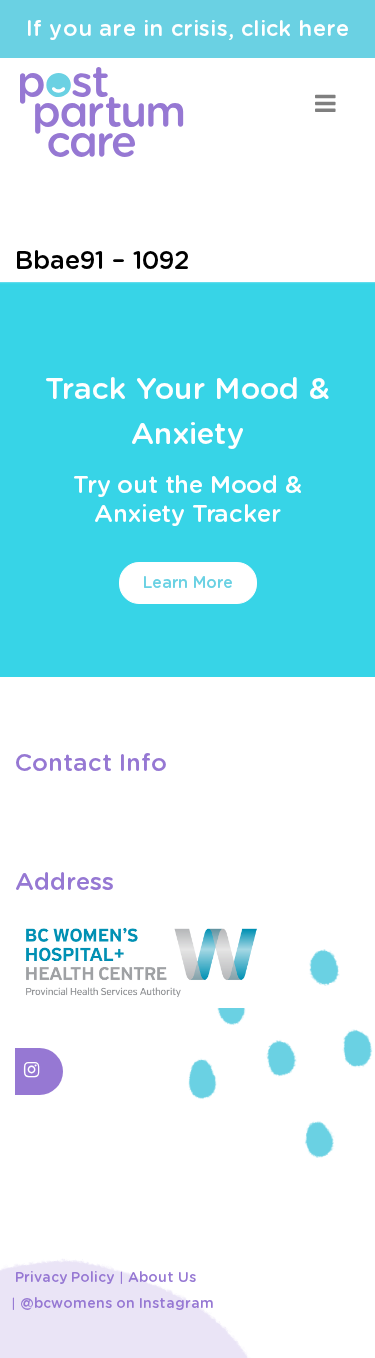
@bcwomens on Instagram (117, 1304)
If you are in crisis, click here (187, 29)
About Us (162, 1278)
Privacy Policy (64, 1278)
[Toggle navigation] (325, 103)
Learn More (188, 583)
